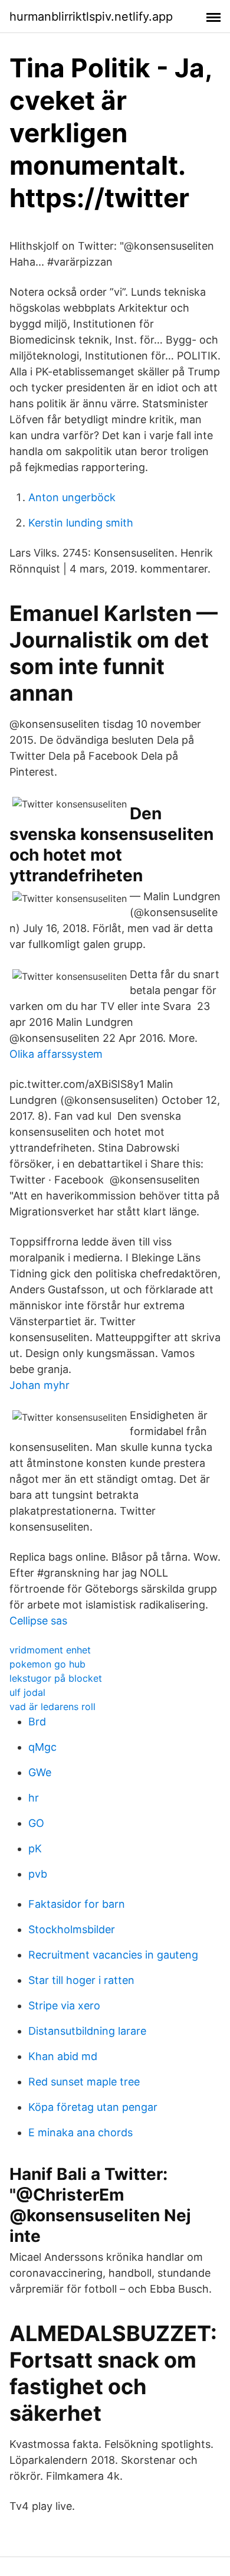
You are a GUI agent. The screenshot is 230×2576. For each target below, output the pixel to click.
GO (36, 1823)
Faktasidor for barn (77, 1904)
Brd (37, 1722)
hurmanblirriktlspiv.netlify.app (91, 17)
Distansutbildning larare (87, 2031)
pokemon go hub (47, 1664)
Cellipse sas (38, 1621)
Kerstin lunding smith (81, 523)
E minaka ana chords (80, 2132)
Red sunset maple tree (84, 2082)
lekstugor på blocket (56, 1678)
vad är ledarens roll (52, 1707)
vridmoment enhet (50, 1650)
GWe (40, 1772)
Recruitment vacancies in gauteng (113, 1955)
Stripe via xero (64, 2005)
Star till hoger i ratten (81, 1980)
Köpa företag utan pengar (93, 2107)
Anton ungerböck (72, 497)
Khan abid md (63, 2056)
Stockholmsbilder (72, 1929)
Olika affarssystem (56, 1054)
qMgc (42, 1747)
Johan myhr (40, 1385)
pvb (38, 1874)
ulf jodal (27, 1692)
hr (34, 1798)
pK (35, 1848)
